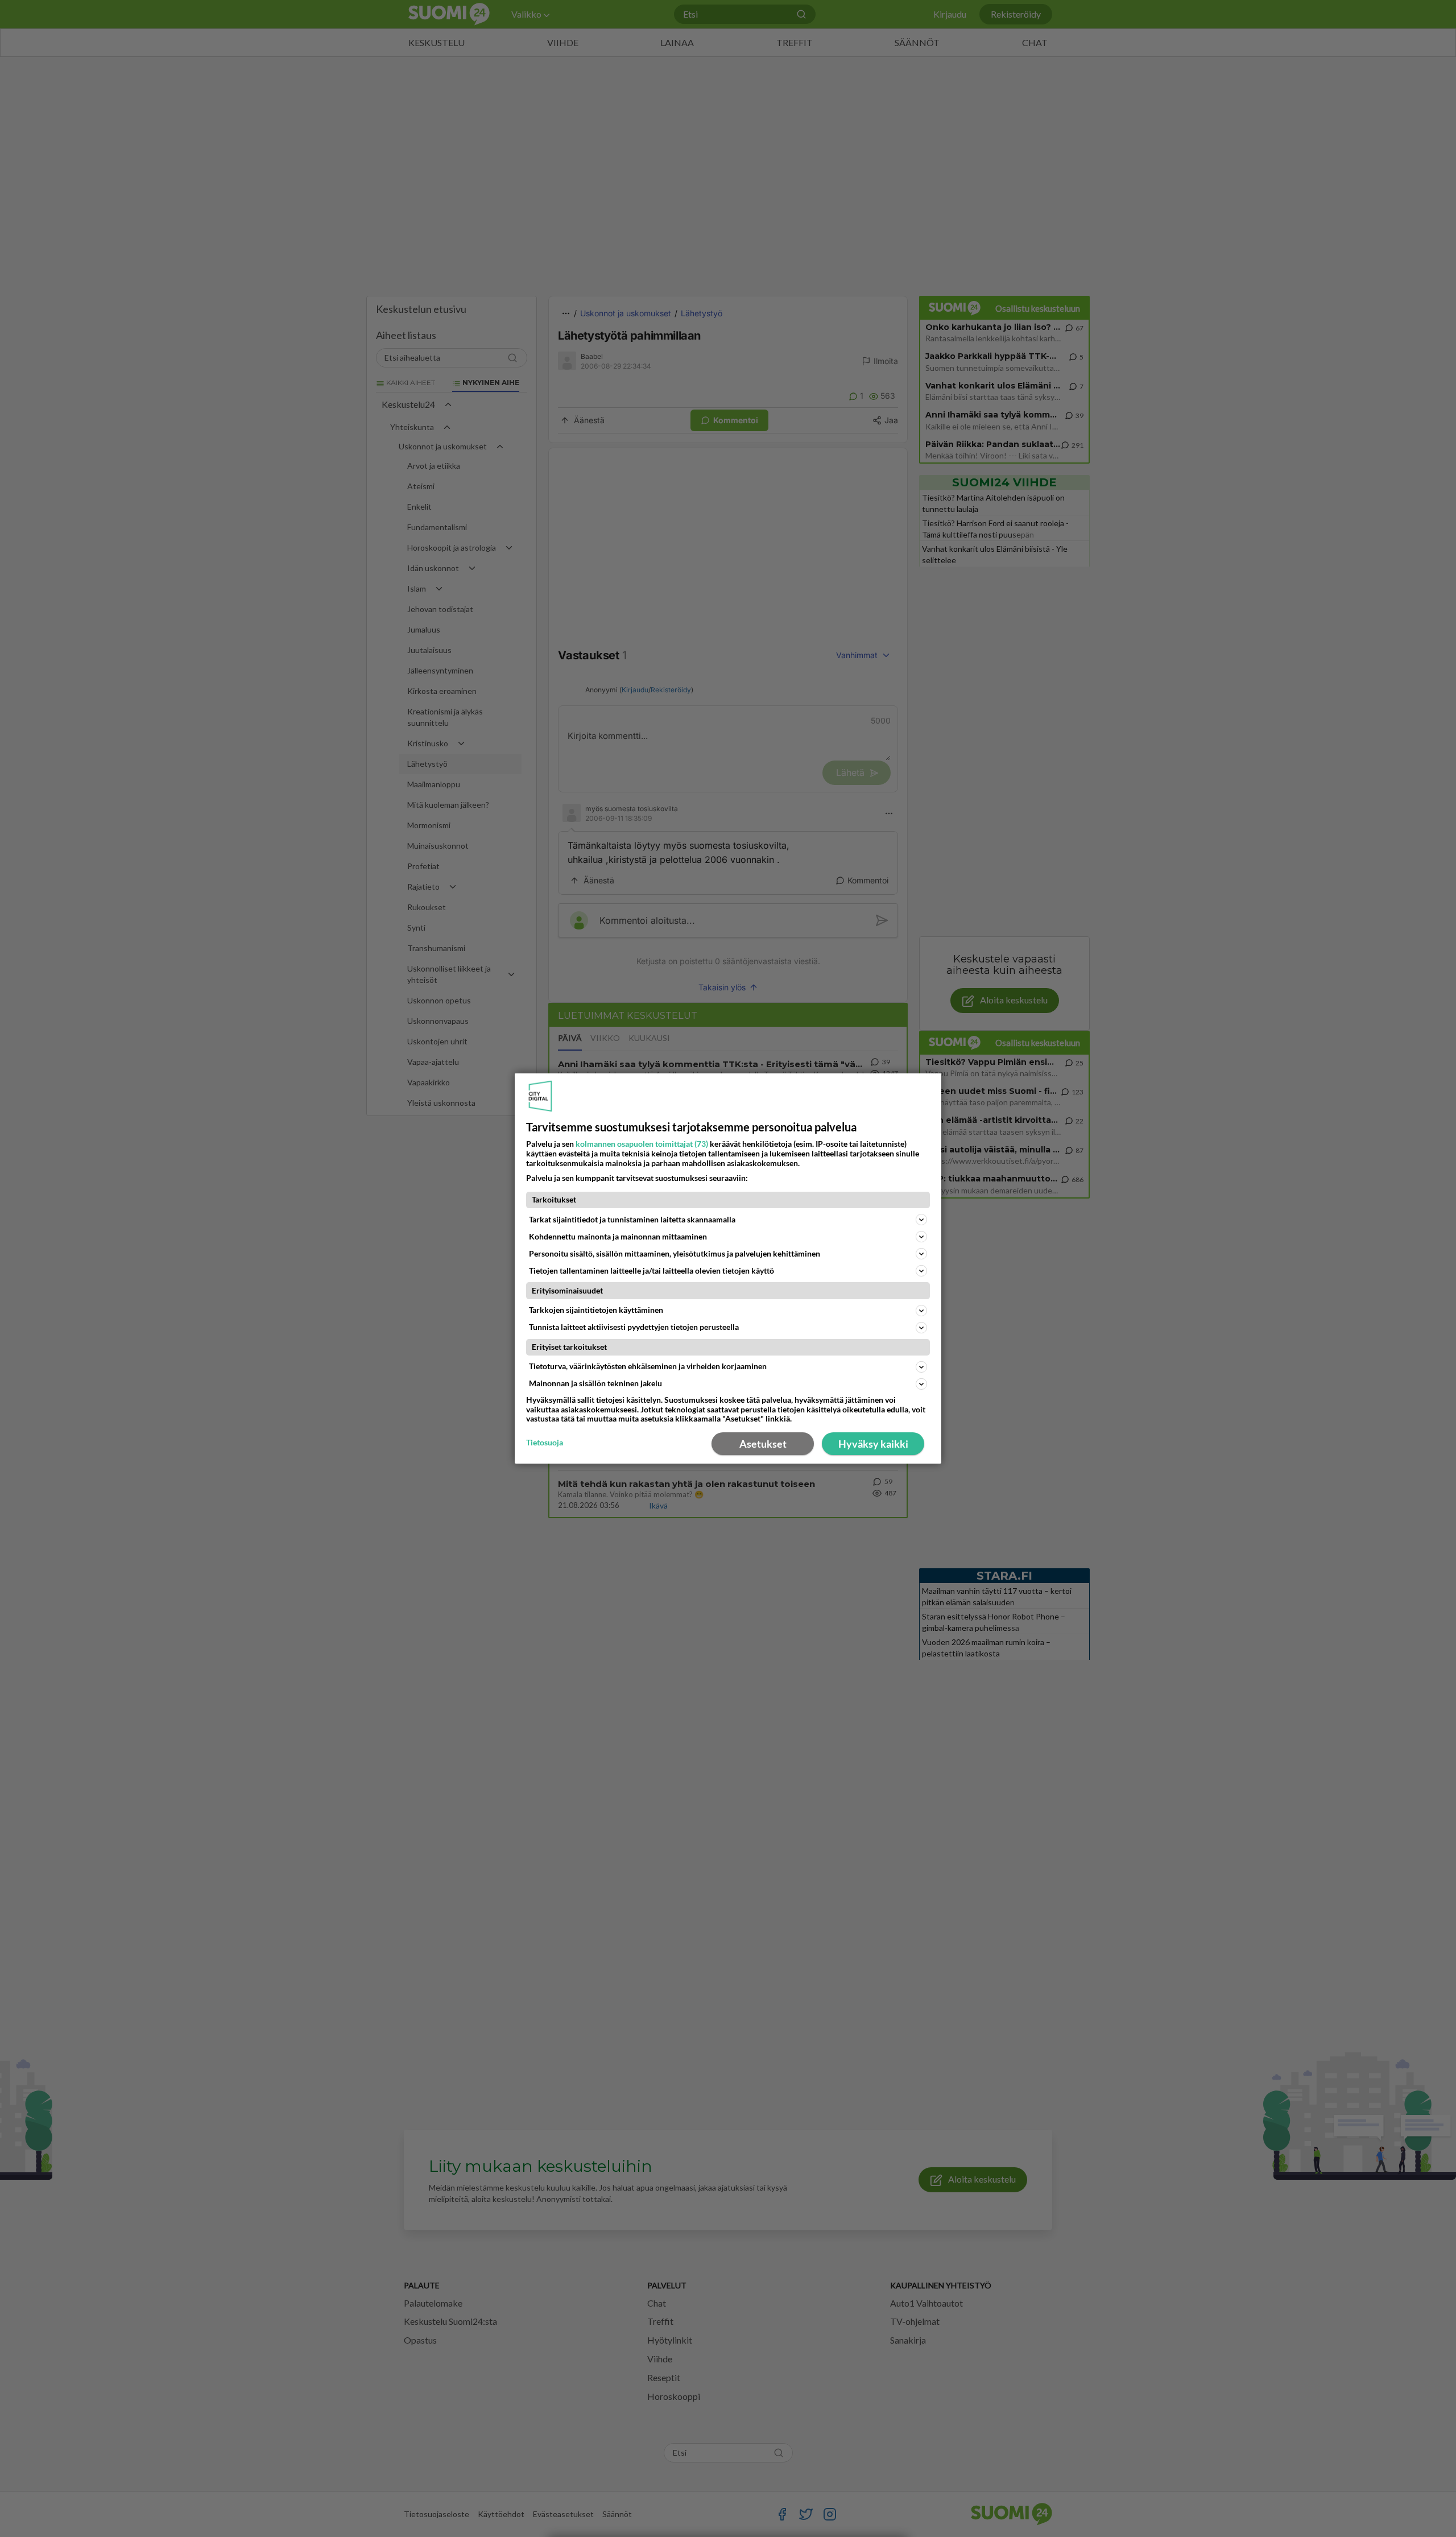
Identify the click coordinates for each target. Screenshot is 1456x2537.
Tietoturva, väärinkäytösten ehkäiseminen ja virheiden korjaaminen (648, 1366)
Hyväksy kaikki (873, 1444)
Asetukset (763, 1444)
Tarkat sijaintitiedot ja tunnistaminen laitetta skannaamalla (632, 1219)
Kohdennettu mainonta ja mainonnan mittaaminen (618, 1236)
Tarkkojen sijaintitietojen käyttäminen (596, 1310)
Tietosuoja (545, 1443)
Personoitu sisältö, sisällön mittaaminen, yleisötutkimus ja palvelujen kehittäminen (675, 1253)
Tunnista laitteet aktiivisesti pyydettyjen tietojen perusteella (634, 1327)
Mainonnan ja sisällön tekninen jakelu (595, 1383)
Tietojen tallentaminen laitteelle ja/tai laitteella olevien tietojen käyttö (652, 1270)
